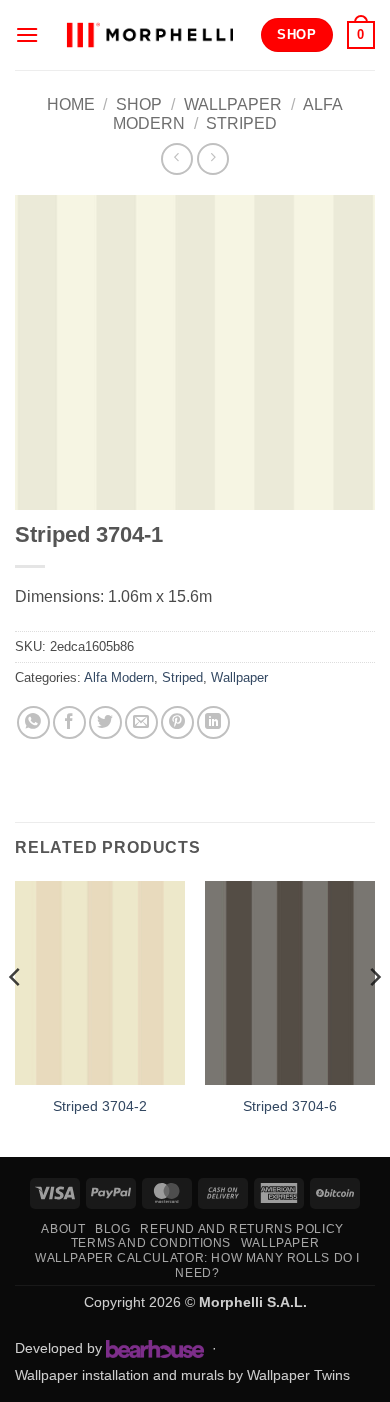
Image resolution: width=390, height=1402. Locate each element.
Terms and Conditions (151, 1243)
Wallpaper (233, 104)
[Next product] (176, 158)
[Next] (374, 1017)
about (63, 1229)
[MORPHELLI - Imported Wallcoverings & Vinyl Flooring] (149, 34)
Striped (241, 123)
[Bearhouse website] (155, 1349)
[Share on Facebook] (69, 722)
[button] (27, 34)
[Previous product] (212, 158)
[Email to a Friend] (141, 722)
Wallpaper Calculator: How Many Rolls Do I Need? (197, 1265)
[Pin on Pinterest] (177, 722)
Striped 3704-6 (290, 1106)
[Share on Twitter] (105, 722)
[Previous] (16, 1017)
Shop (139, 104)
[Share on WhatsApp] (33, 722)
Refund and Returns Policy (241, 1229)
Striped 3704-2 (100, 1106)
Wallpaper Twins (298, 1375)
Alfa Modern (119, 677)
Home (71, 104)
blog (112, 1229)
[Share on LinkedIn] (213, 722)
